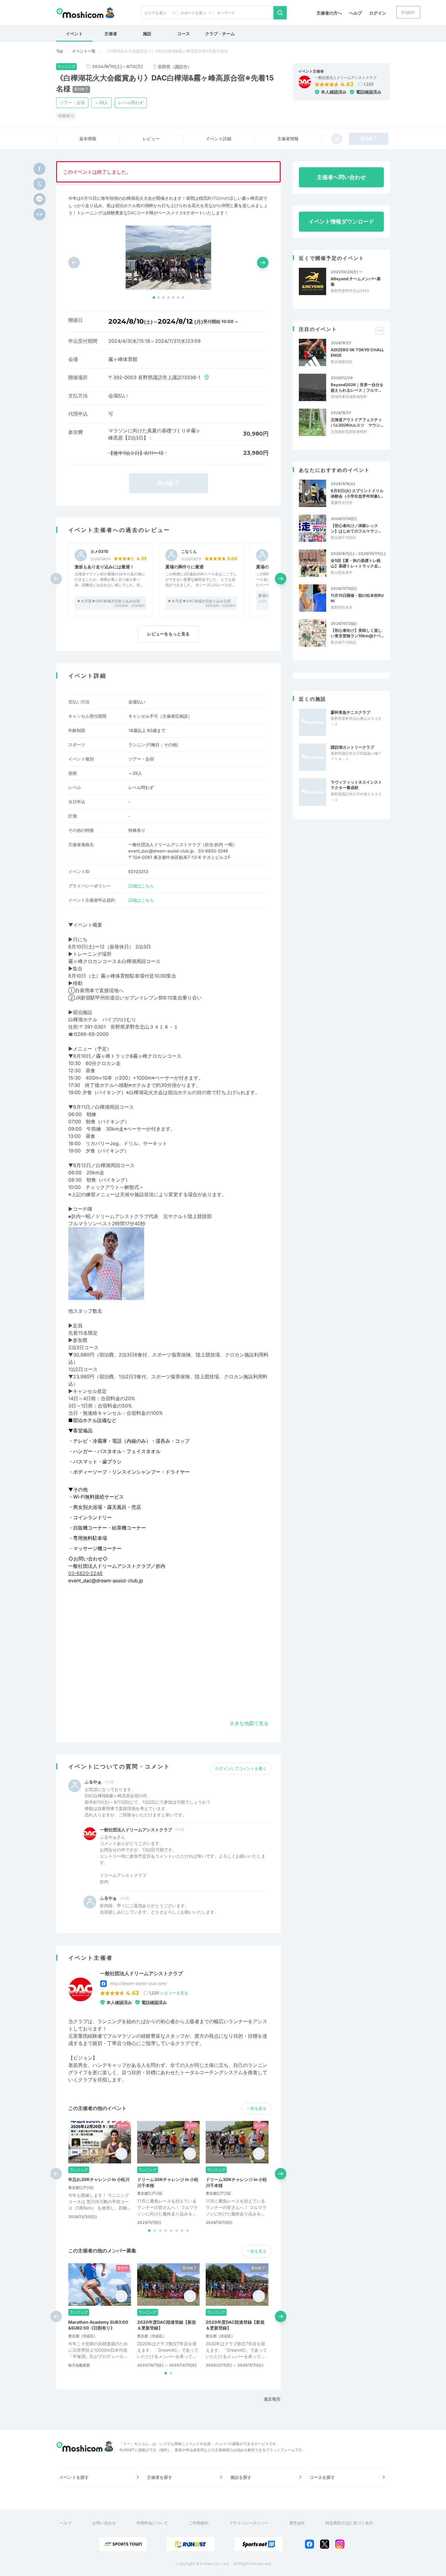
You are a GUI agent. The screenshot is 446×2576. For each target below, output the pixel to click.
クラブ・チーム (220, 34)
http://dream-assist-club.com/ (138, 1983)
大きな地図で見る (249, 1723)
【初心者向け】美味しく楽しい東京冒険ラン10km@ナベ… (357, 633)
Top (60, 51)
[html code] (39, 214)
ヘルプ (356, 13)
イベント (74, 34)
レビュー (151, 139)
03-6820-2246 (85, 1573)
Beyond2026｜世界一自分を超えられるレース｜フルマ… (357, 387)
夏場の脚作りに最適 (184, 567)
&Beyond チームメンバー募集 (356, 281)
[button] (154, 298)
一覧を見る (257, 2108)
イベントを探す (74, 2477)
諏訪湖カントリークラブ (352, 747)
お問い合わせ (104, 2523)
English (408, 12)
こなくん (189, 551)
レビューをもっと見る (168, 634)
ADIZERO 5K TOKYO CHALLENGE (357, 352)
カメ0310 (99, 551)
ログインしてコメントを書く (241, 1768)
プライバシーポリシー (249, 2523)
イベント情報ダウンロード (341, 221)
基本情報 (88, 139)
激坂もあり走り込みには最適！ (104, 567)
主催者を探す (160, 2477)
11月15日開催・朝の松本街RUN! (357, 598)
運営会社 (297, 2523)
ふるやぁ (93, 1782)
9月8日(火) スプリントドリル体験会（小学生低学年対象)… (357, 493)
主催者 (111, 34)
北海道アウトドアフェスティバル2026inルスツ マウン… (357, 422)
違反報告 (272, 2399)
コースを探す (322, 2477)
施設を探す (241, 2477)
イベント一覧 (84, 51)
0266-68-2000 (91, 1034)
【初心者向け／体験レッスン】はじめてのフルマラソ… (356, 528)
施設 (147, 34)
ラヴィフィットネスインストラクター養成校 (356, 785)
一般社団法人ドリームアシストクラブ (346, 78)
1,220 (368, 84)
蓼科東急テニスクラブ (350, 712)
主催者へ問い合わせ (341, 177)
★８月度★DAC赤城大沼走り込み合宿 (108, 601)
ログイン (378, 13)
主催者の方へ (329, 13)
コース (184, 34)
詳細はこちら (141, 886)
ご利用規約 (199, 2523)
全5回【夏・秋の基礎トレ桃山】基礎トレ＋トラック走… (356, 563)
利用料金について (152, 2523)
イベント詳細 (218, 139)
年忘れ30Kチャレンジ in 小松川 (99, 2179)
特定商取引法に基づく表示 (349, 2523)
